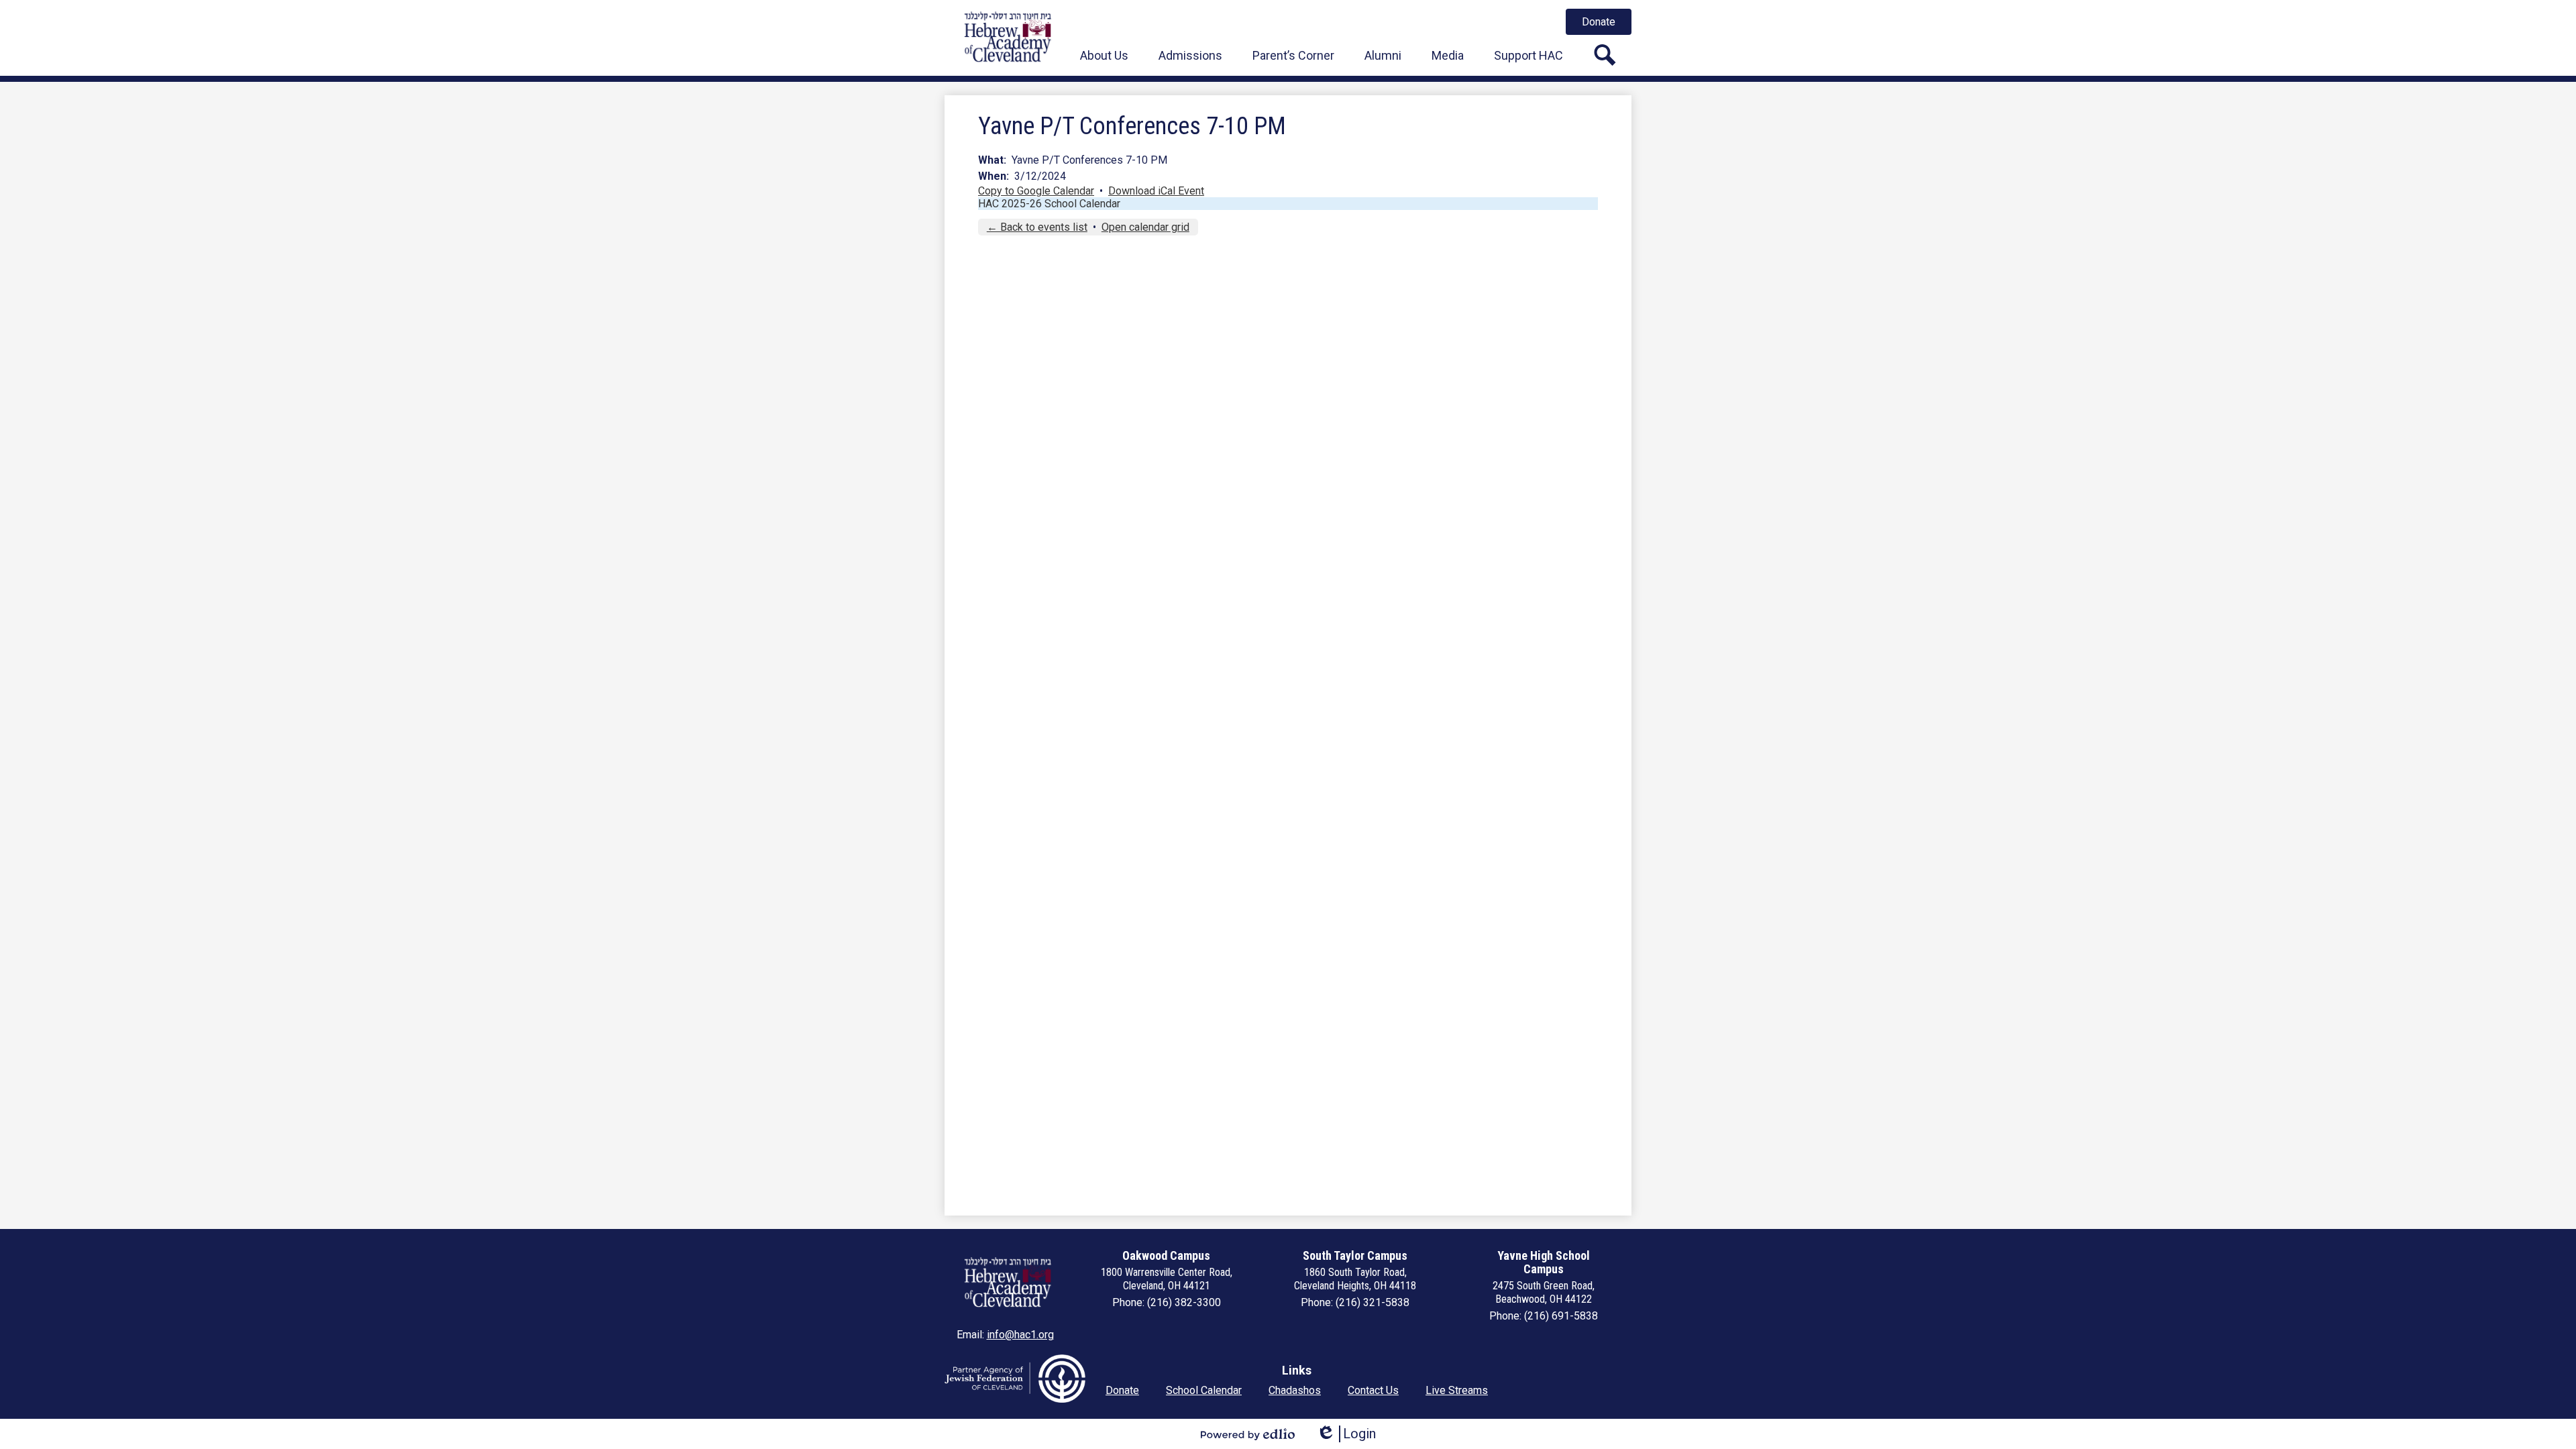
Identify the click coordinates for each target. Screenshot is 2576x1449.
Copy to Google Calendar (1036, 191)
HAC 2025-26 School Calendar (1049, 204)
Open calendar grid (1145, 227)
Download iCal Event (1156, 191)
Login (1346, 1434)
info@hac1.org (1020, 1335)
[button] (1104, 55)
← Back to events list (1037, 227)
